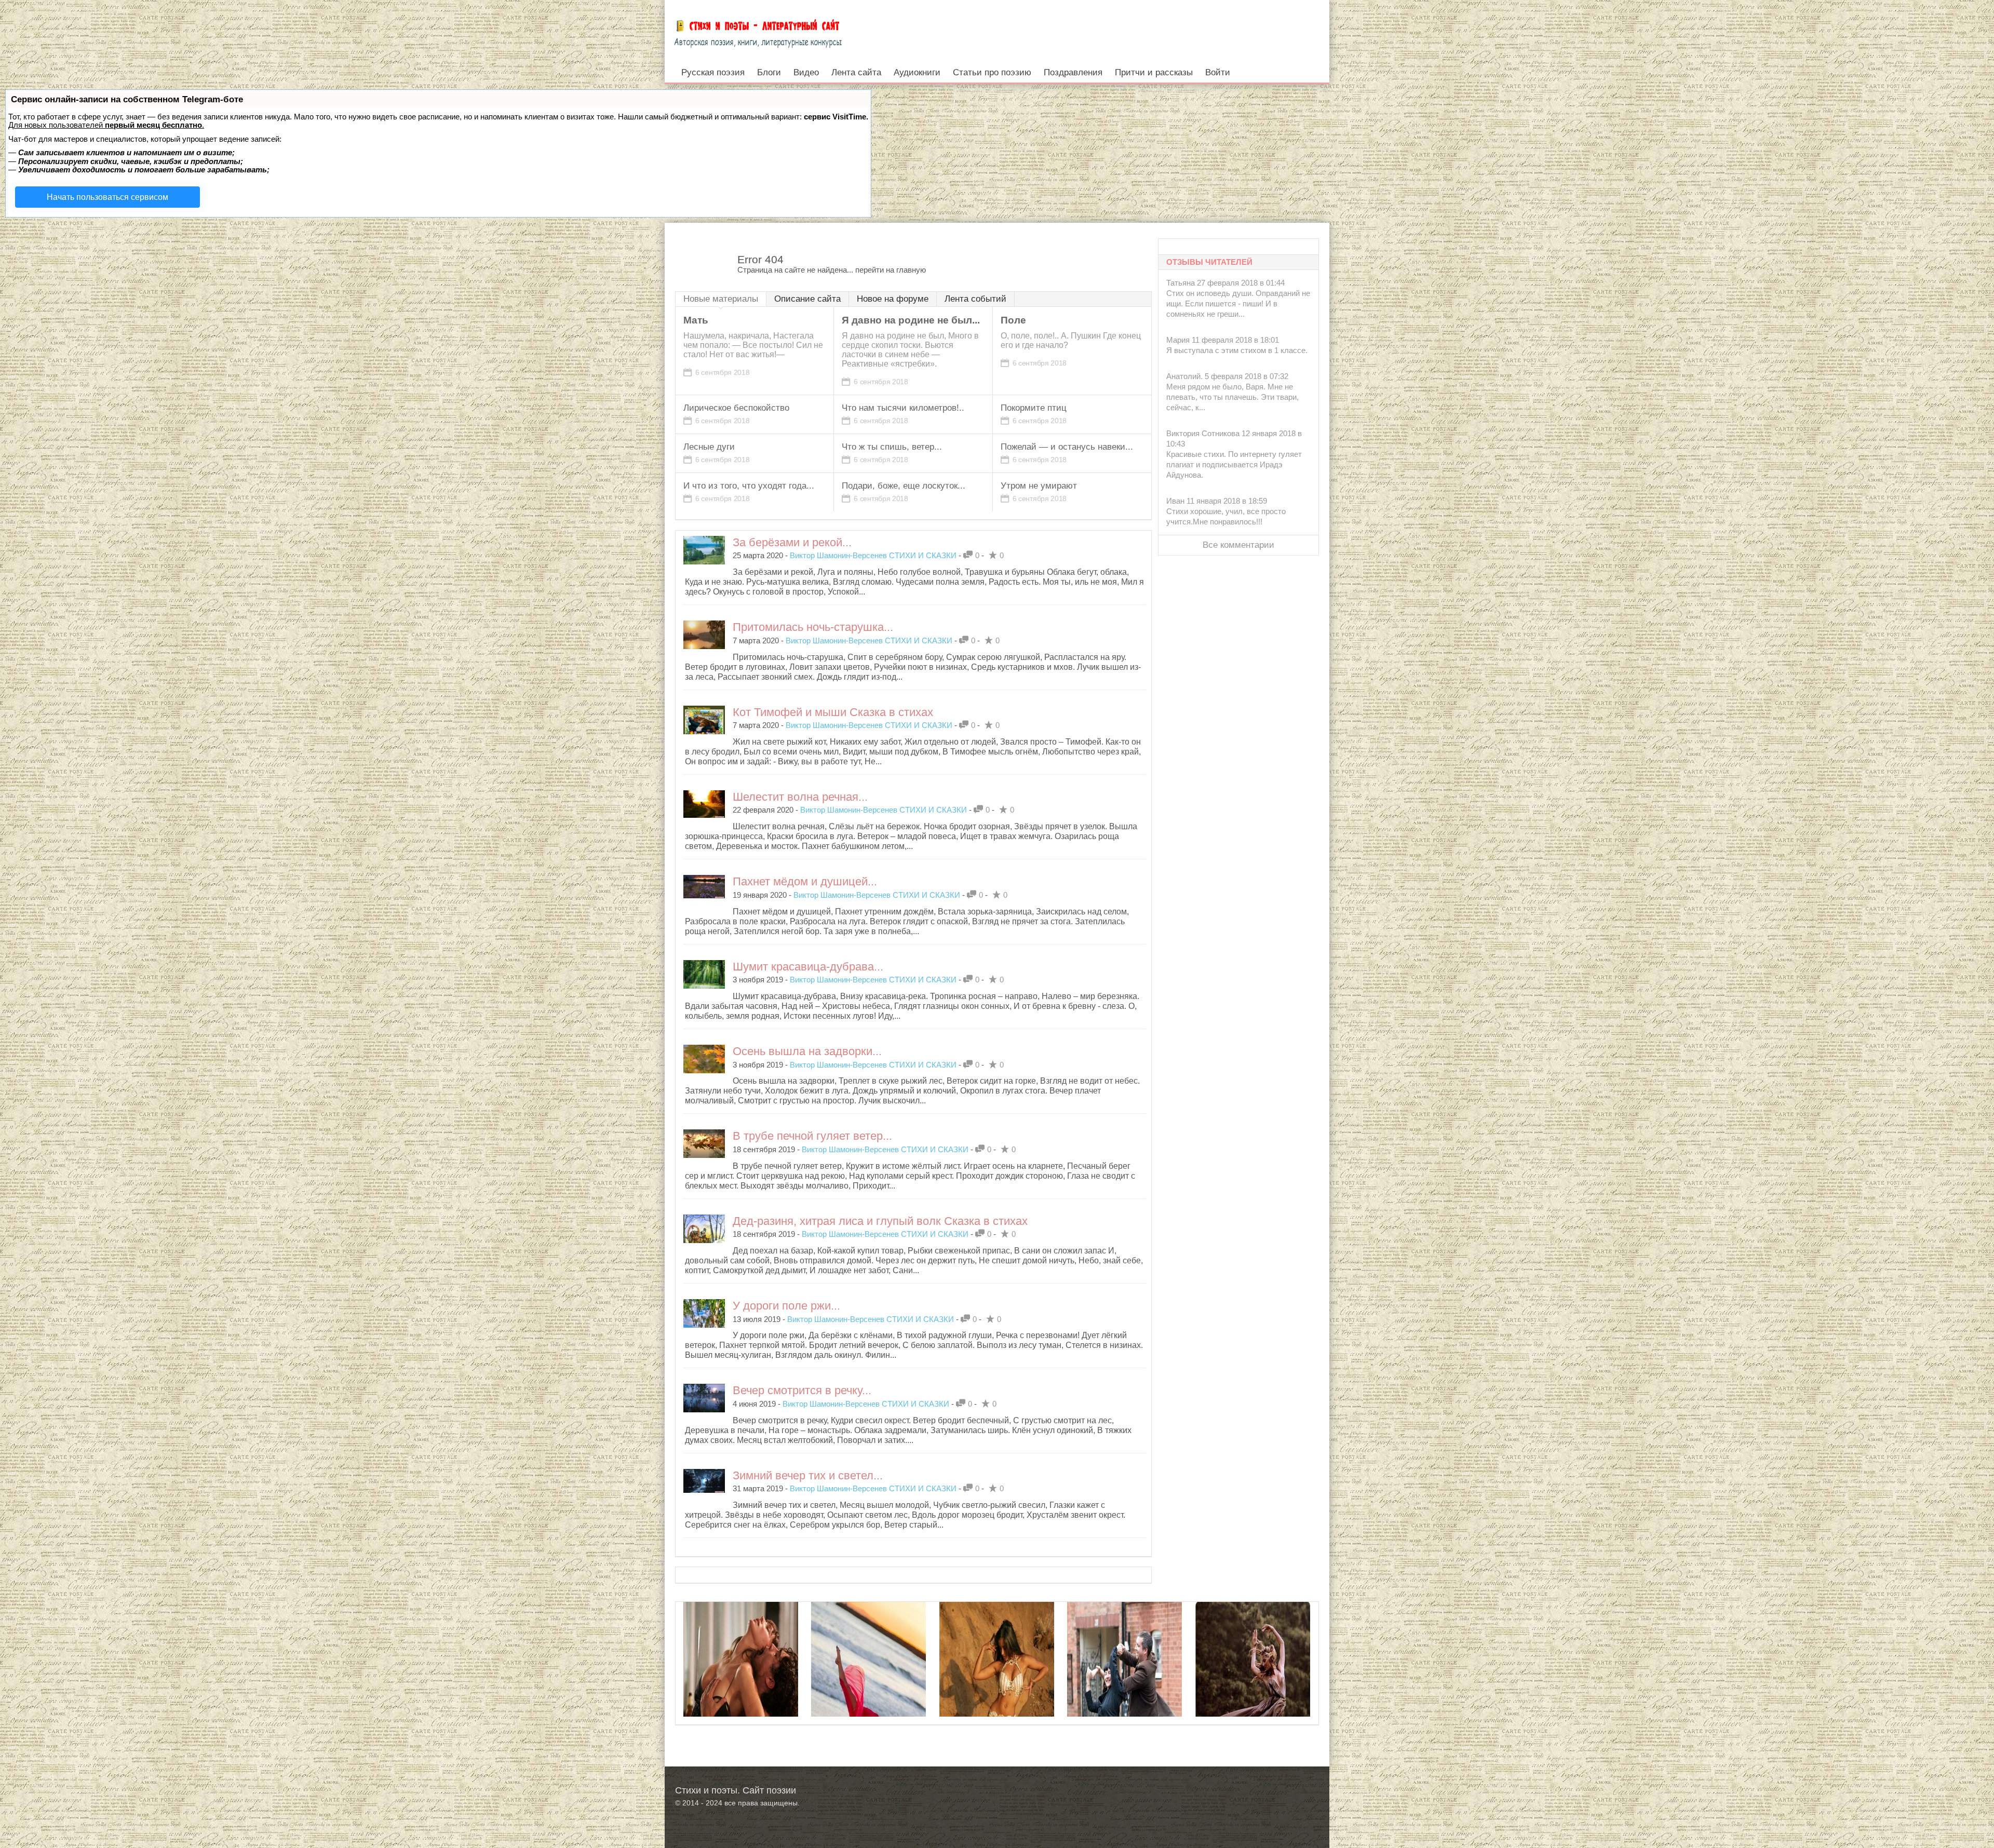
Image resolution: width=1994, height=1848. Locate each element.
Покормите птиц (1034, 408)
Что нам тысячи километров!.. (903, 408)
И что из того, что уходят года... (749, 486)
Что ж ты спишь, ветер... (892, 447)
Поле (1013, 320)
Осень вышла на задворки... (807, 1051)
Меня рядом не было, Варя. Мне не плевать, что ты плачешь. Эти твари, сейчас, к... (1232, 397)
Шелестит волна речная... (800, 797)
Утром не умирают (1039, 486)
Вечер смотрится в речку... (802, 1390)
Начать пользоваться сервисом (107, 197)
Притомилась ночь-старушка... (813, 627)
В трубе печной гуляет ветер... (812, 1136)
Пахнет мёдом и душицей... (805, 881)
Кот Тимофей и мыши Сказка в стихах (833, 712)
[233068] (741, 1693)
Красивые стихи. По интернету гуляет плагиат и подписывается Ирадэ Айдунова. (1234, 464)
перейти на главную (891, 270)
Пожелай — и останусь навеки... (1067, 447)
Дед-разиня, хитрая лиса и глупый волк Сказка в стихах (880, 1221)
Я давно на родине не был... (911, 320)
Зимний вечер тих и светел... (808, 1475)
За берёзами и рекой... (792, 542)
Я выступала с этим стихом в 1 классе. (1237, 350)
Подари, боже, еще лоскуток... (904, 486)
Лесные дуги (709, 447)
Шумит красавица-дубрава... (808, 967)
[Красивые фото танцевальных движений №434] (868, 1693)
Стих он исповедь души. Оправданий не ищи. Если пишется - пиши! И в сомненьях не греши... (1238, 303)
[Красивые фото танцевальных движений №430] (1253, 1693)
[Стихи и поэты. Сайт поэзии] (758, 31)
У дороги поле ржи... (786, 1306)
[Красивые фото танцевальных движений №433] (1124, 1693)
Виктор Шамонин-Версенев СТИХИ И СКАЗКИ (873, 555)
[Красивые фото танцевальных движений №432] (997, 1693)
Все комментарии (1238, 545)
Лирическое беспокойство (736, 408)
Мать (696, 320)
